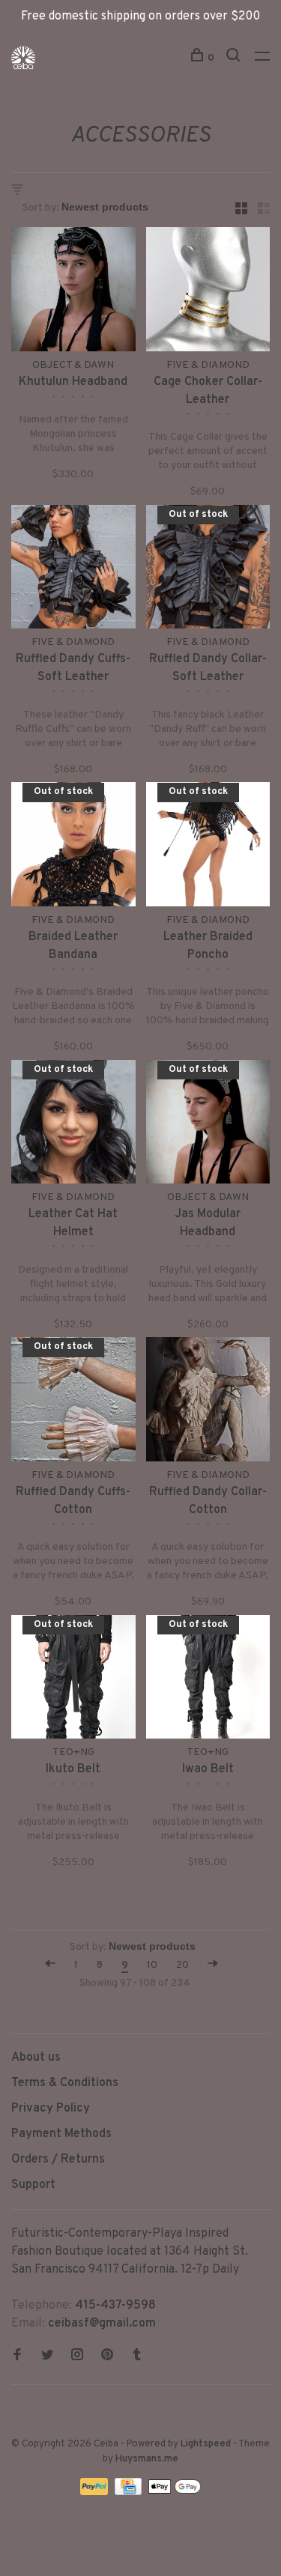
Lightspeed (206, 2444)
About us (36, 2058)
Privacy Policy (51, 2109)
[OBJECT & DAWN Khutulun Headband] (73, 292)
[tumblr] (137, 2357)
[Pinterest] (107, 2357)
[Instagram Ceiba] (77, 2357)
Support (33, 2185)
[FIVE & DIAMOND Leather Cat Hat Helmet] (73, 1125)
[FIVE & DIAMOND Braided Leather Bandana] (73, 847)
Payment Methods (61, 2134)
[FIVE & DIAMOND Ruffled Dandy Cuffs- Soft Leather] (73, 570)
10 (152, 1965)
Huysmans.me (147, 2459)
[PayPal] (96, 2492)
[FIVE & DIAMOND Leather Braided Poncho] (208, 847)
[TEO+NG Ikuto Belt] (73, 1680)
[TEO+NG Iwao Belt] (208, 1680)
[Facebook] (17, 2357)
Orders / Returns (58, 2160)
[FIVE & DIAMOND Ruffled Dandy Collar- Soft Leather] (208, 570)
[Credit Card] (130, 2492)
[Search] (235, 58)
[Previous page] (50, 1965)
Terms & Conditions (65, 2083)
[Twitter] (47, 2357)
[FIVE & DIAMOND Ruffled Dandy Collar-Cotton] (208, 1402)
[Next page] (213, 1965)
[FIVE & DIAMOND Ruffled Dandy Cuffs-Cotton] (73, 1402)
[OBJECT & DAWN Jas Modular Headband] (208, 1125)
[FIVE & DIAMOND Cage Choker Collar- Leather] (208, 292)
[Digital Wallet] (175, 2492)
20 (182, 1965)
